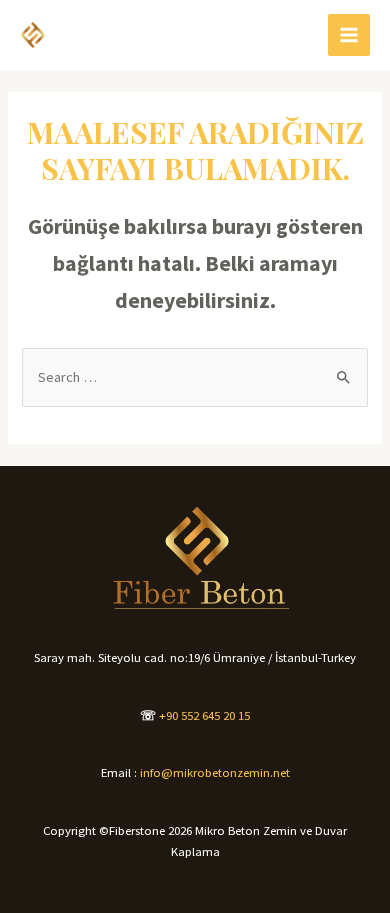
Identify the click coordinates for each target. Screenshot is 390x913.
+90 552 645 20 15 (204, 715)
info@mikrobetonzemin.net (215, 772)
